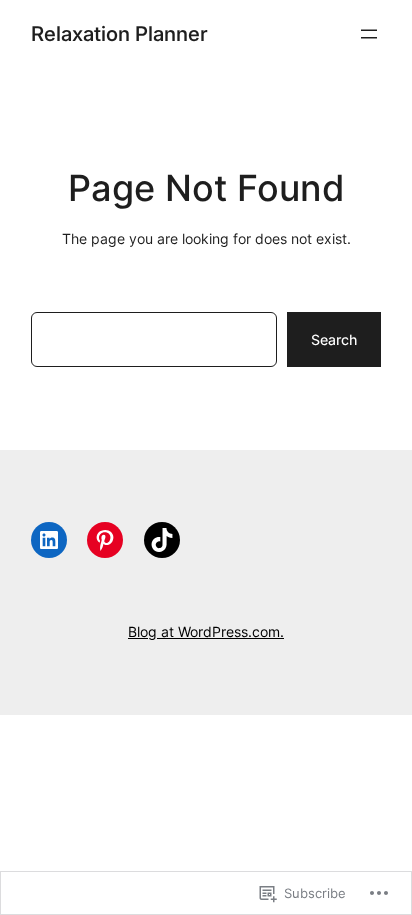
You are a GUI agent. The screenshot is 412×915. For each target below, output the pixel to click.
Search (334, 339)
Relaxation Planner (119, 33)
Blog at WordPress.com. (206, 631)
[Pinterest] (105, 540)
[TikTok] (162, 540)
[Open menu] (369, 34)
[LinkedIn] (49, 540)
